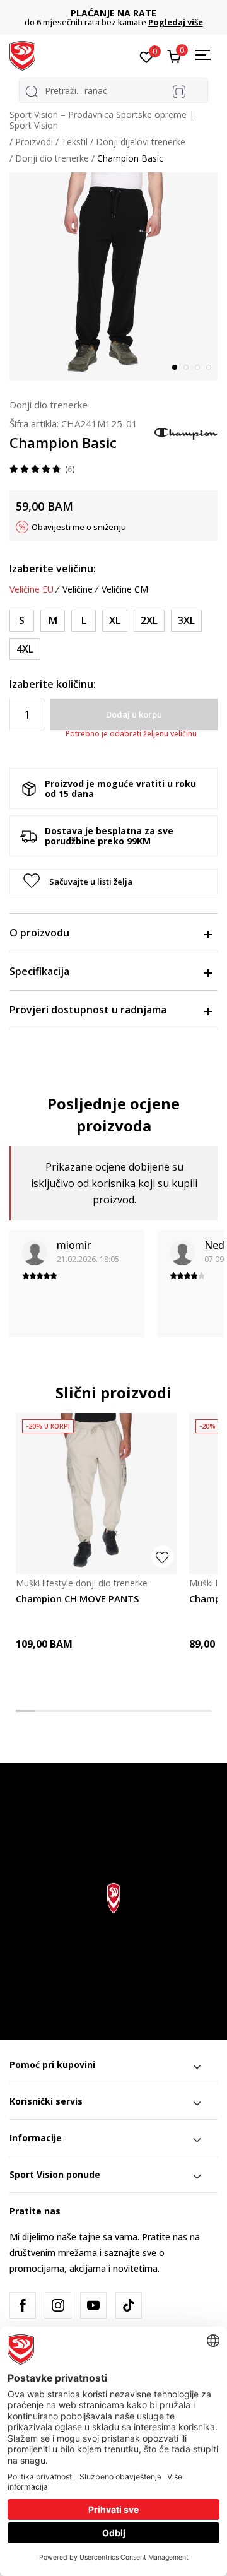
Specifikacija (39, 971)
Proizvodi (34, 142)
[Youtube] (93, 2305)
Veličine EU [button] (32, 589)
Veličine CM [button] (125, 589)
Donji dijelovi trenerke (141, 142)
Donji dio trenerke (52, 158)
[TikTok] (129, 2305)
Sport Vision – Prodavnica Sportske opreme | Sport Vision (102, 120)
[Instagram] (58, 2305)
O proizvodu (39, 933)
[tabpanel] (113, 276)
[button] (113, 882)
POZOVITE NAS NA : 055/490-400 (122, 13)
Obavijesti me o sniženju (79, 527)
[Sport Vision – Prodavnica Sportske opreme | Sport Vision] (22, 55)
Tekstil (74, 142)
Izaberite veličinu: (53, 569)
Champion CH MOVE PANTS (77, 1598)
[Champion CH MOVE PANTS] (96, 1493)
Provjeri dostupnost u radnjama (88, 1010)
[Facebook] (23, 2305)
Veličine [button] (78, 589)
